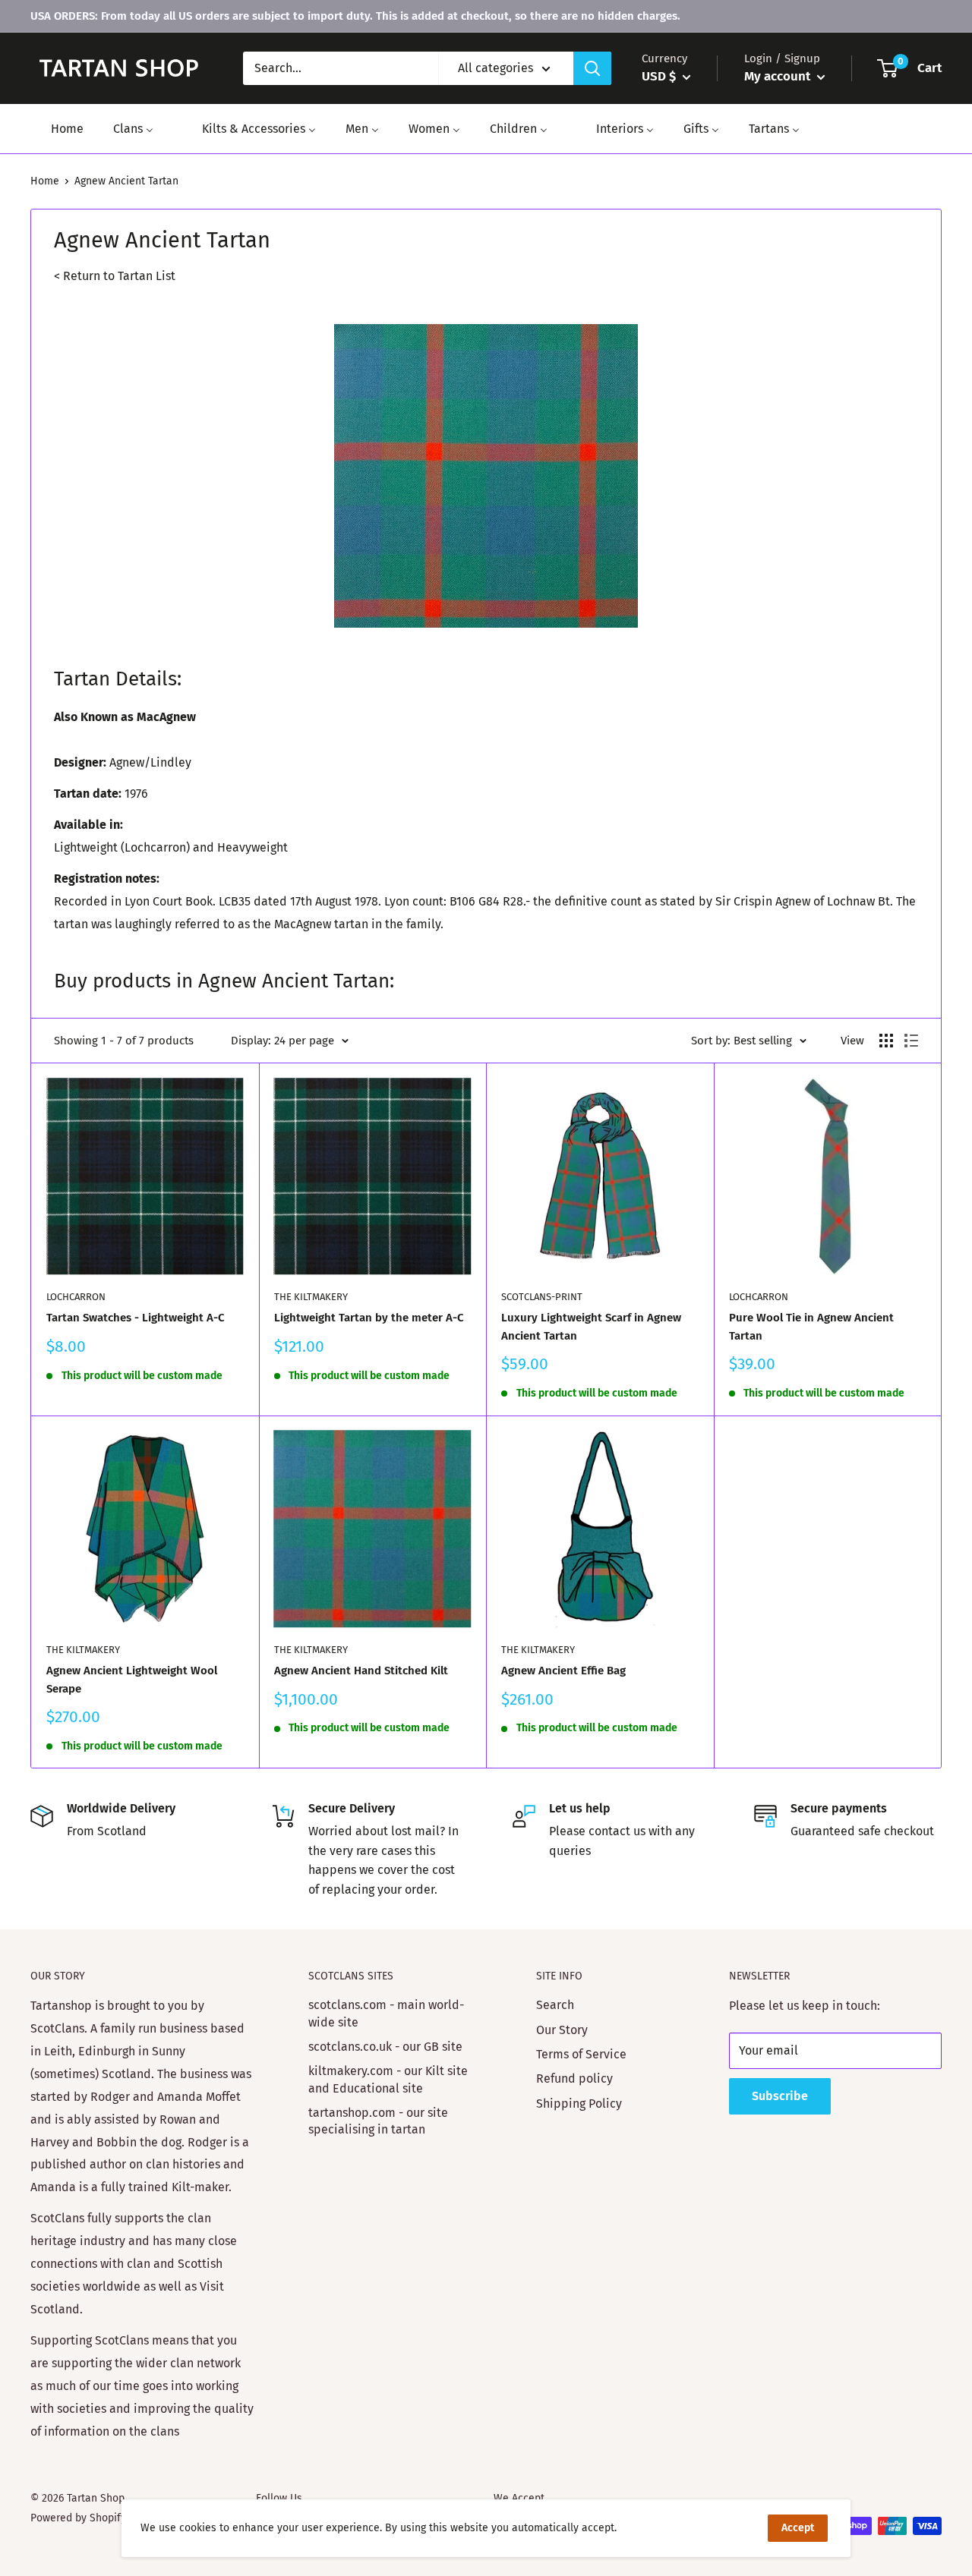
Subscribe (780, 2096)
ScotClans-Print (542, 1297)
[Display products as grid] (886, 1041)
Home (45, 181)
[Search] (592, 68)
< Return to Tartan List (115, 276)
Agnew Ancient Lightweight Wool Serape (132, 1679)
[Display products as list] (911, 1041)
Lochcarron (76, 1297)
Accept (798, 2528)
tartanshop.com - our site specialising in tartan (378, 2121)
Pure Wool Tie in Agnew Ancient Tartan (811, 1326)
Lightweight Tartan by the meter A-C (369, 1318)
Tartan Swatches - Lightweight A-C (136, 1318)
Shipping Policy (579, 2104)
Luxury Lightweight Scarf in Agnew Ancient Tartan (591, 1326)
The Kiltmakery (311, 1297)
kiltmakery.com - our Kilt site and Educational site (388, 2079)
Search (555, 2005)
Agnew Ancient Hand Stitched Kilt (361, 1671)
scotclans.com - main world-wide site (386, 2013)
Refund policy (574, 2078)
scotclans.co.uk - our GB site (385, 2047)
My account (779, 76)
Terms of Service (581, 2054)
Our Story (562, 2030)
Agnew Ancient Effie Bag (563, 1671)
